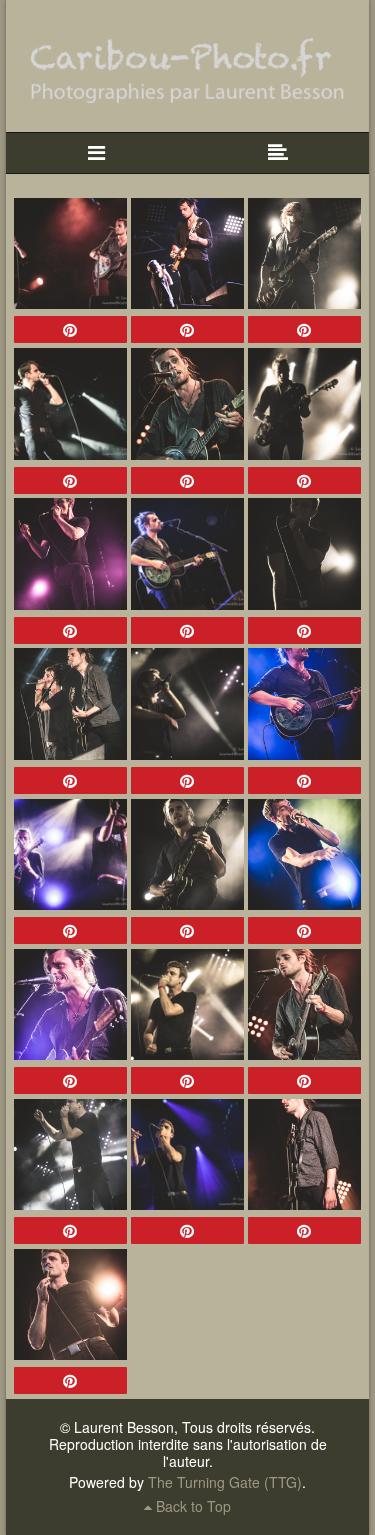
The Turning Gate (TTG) (225, 1482)
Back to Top (191, 1506)
